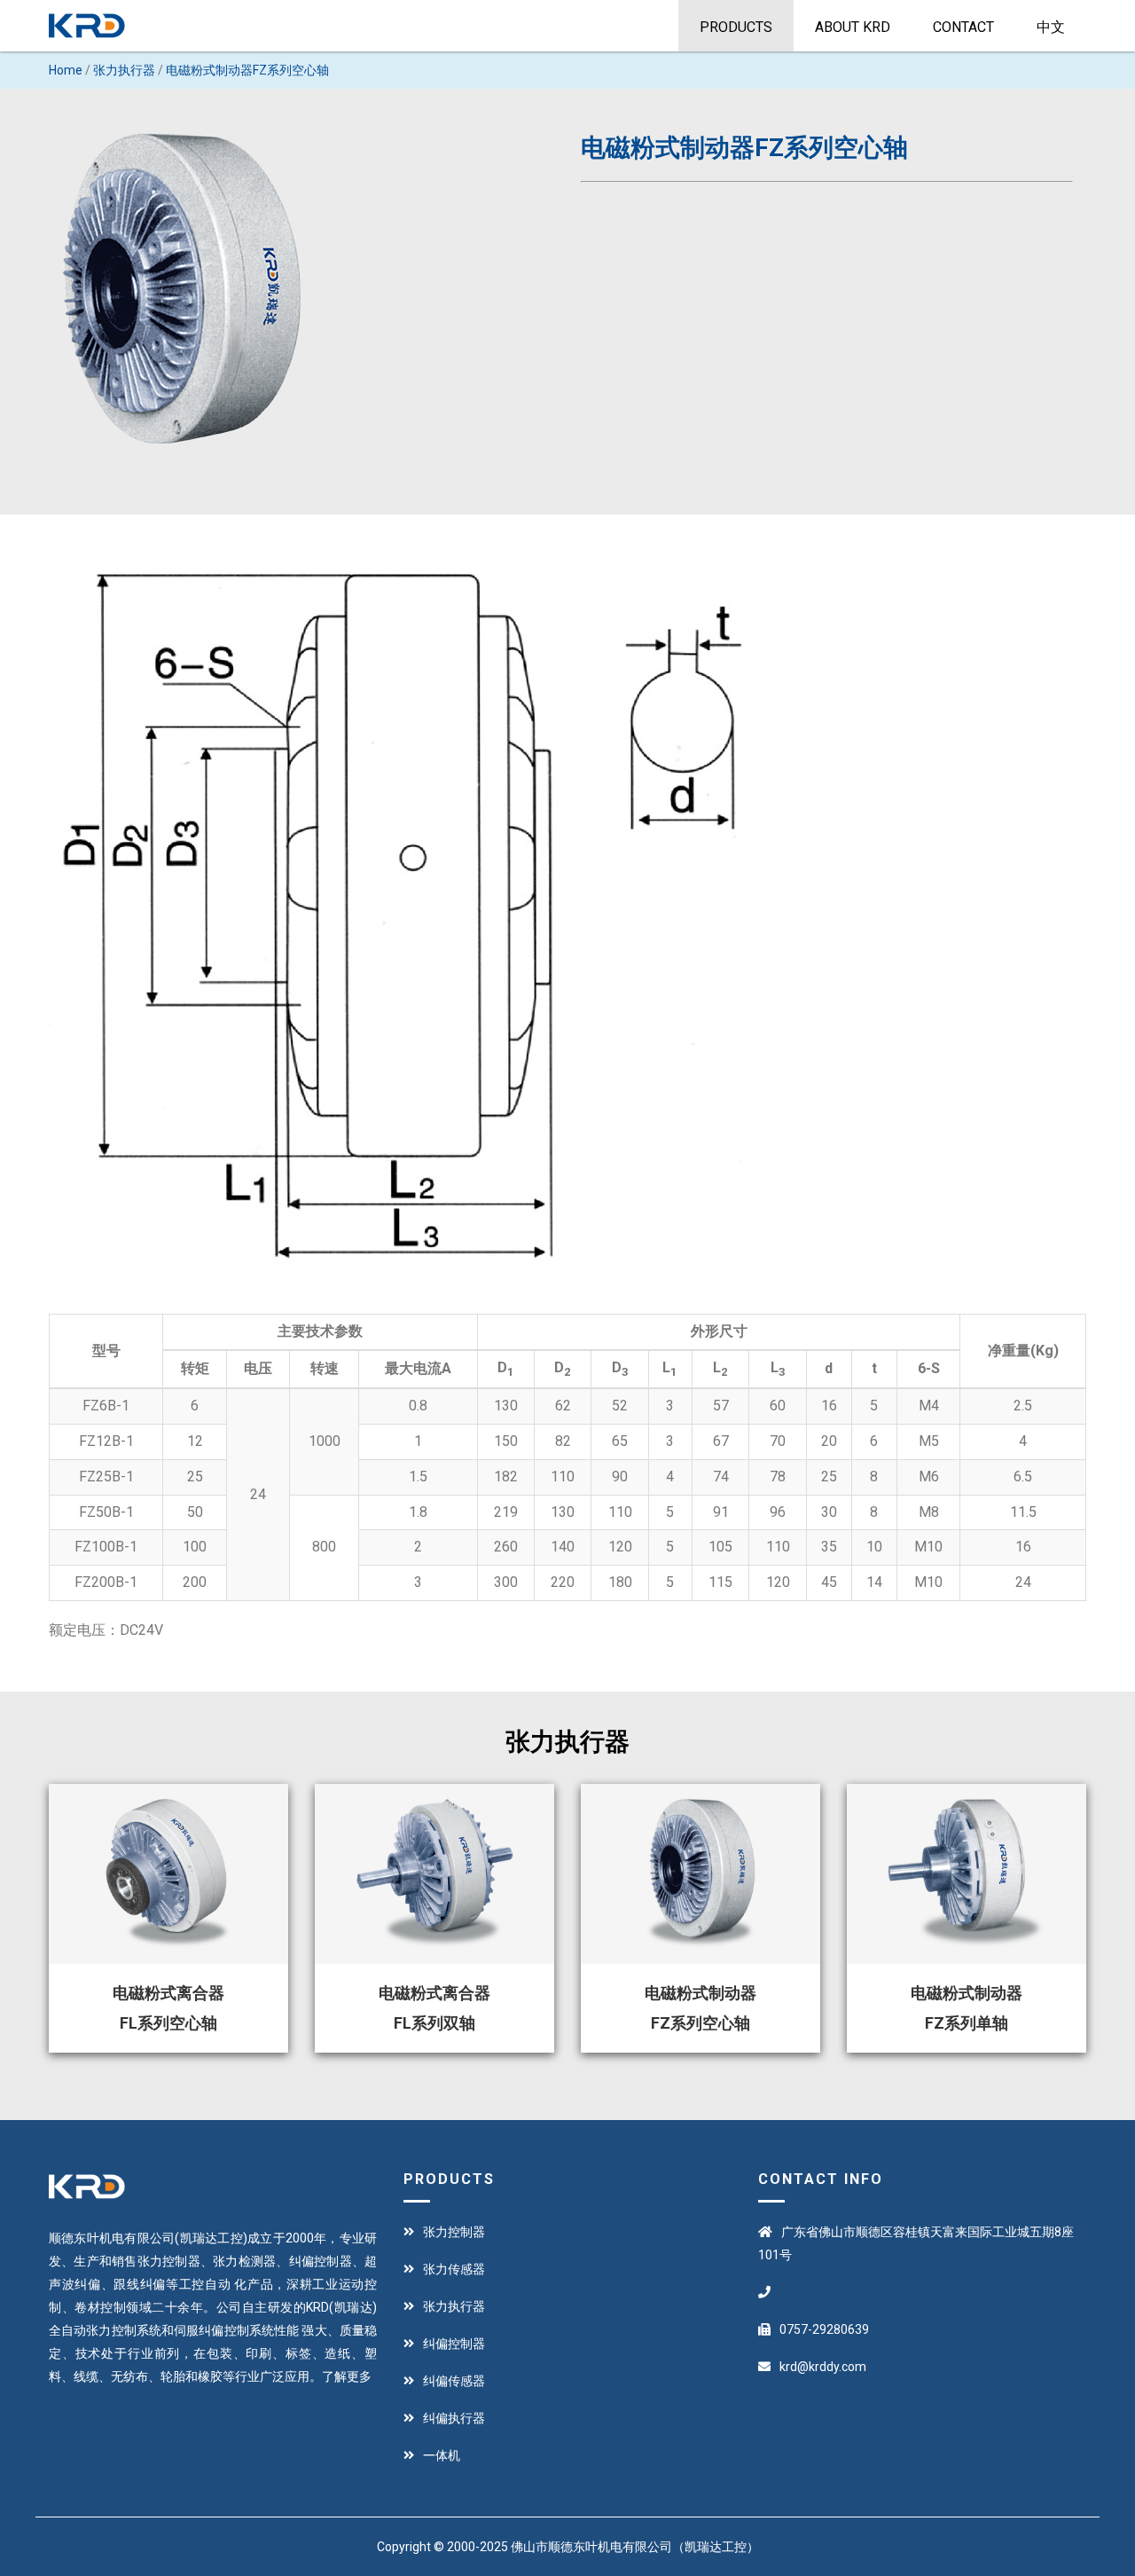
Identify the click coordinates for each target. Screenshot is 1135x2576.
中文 (1051, 27)
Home (66, 70)
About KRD (853, 27)
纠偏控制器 (454, 2344)
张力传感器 (454, 2269)
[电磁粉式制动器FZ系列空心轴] (701, 1874)
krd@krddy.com (823, 2367)
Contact (963, 27)
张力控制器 (454, 2232)
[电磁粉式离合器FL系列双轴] (434, 1874)
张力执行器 (124, 70)
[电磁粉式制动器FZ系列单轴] (967, 1874)
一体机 (442, 2455)
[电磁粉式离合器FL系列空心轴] (168, 1874)
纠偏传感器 (454, 2381)
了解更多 (347, 2376)
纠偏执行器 (454, 2418)
